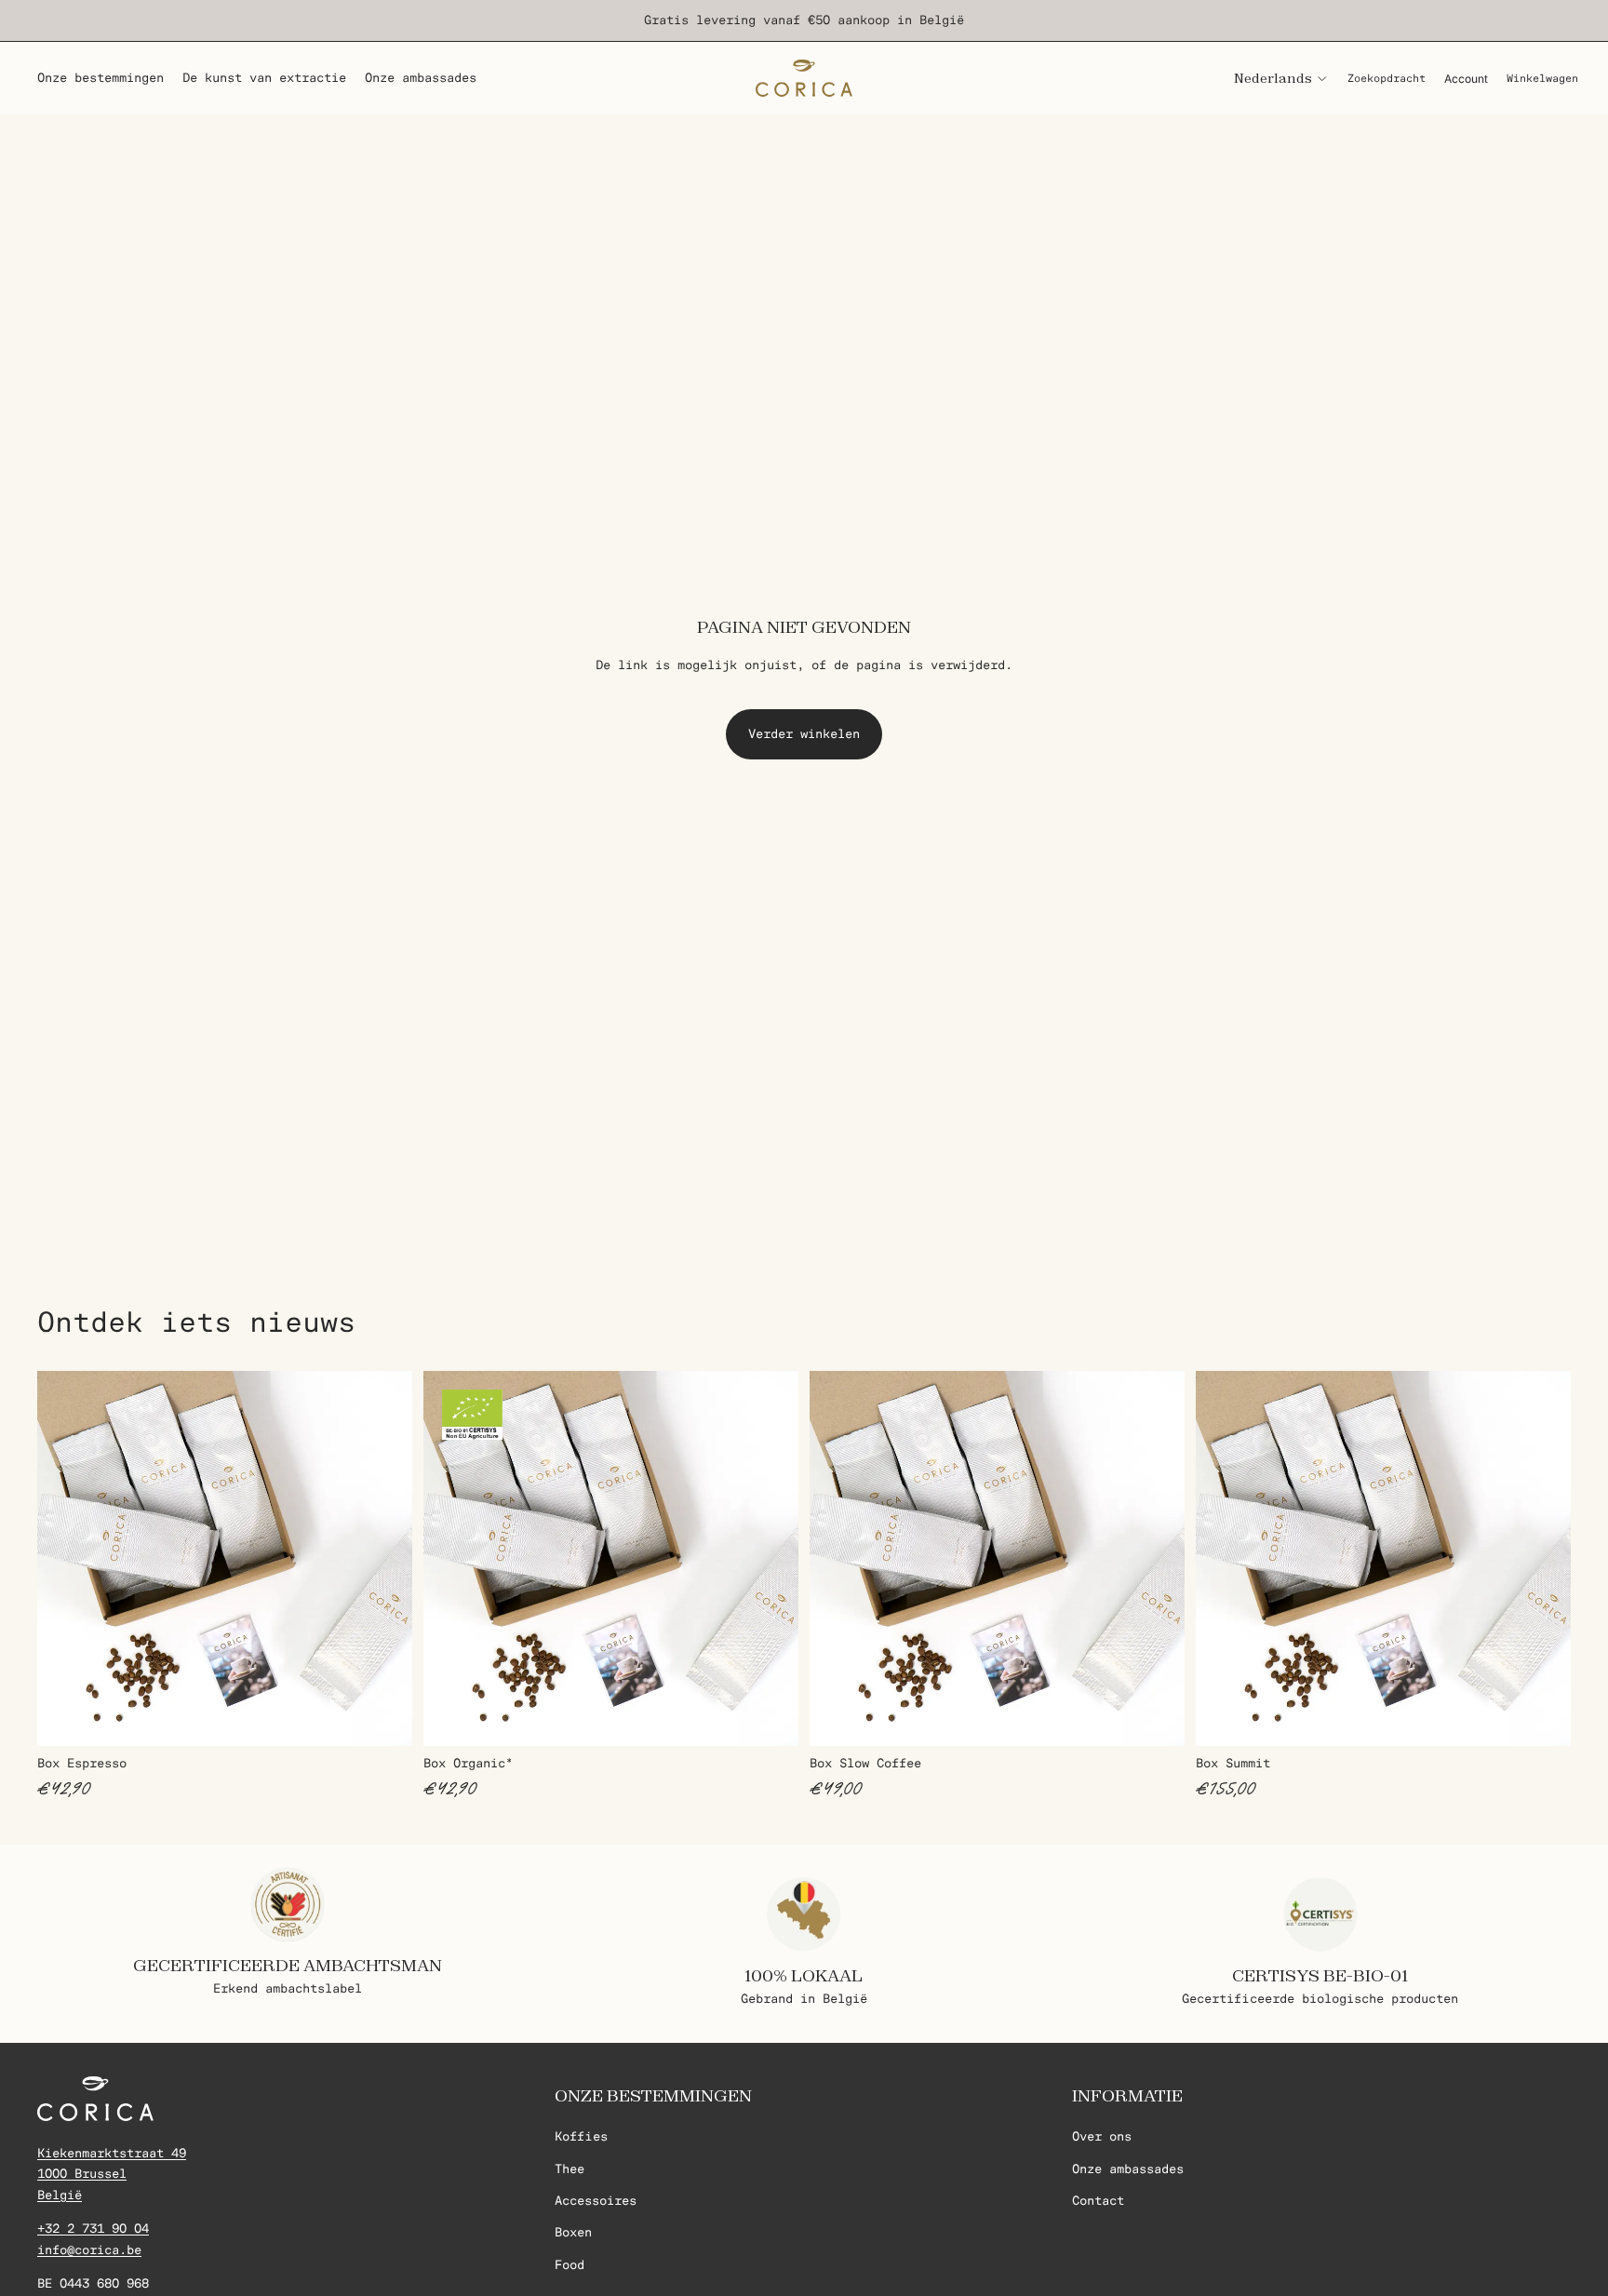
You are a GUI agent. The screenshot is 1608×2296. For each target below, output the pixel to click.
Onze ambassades (1128, 2168)
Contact (1098, 2201)
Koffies (581, 2136)
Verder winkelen (804, 734)
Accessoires (596, 2201)
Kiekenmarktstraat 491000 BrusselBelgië (112, 2174)
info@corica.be (89, 2249)
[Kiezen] (383, 1717)
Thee (569, 2168)
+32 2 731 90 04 (93, 2229)
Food (569, 2265)
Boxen (573, 2232)
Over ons (1102, 2136)
